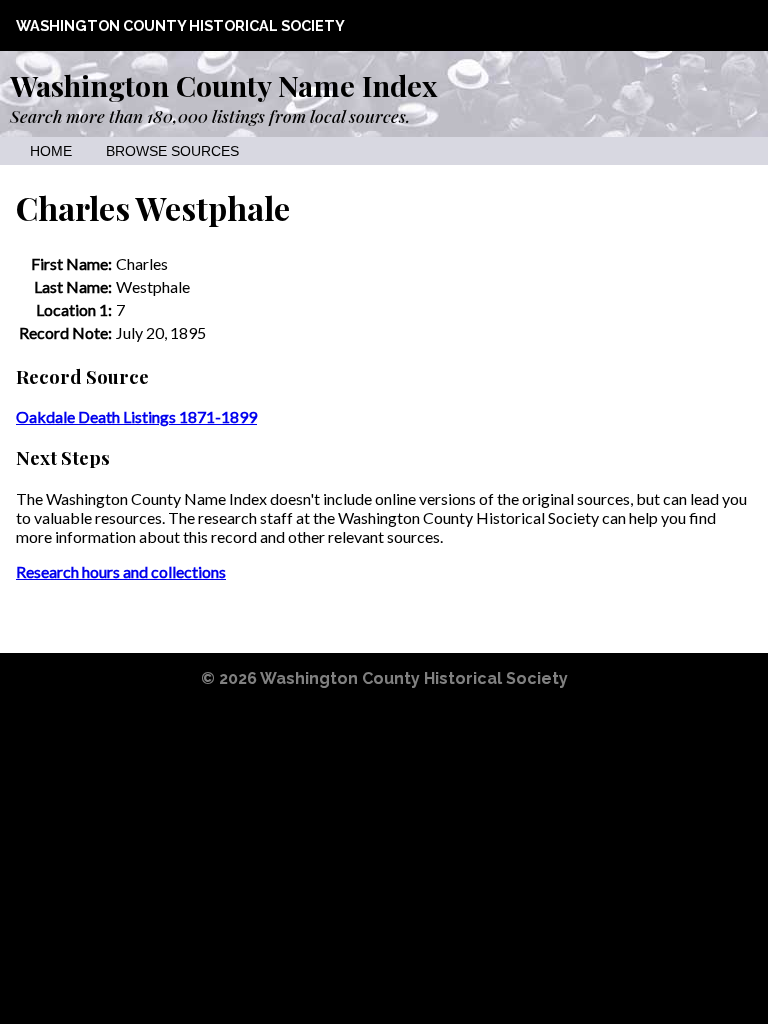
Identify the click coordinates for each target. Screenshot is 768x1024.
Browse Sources (172, 151)
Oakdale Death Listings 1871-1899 (136, 416)
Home (51, 151)
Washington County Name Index (223, 85)
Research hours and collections (121, 571)
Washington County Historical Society (180, 25)
